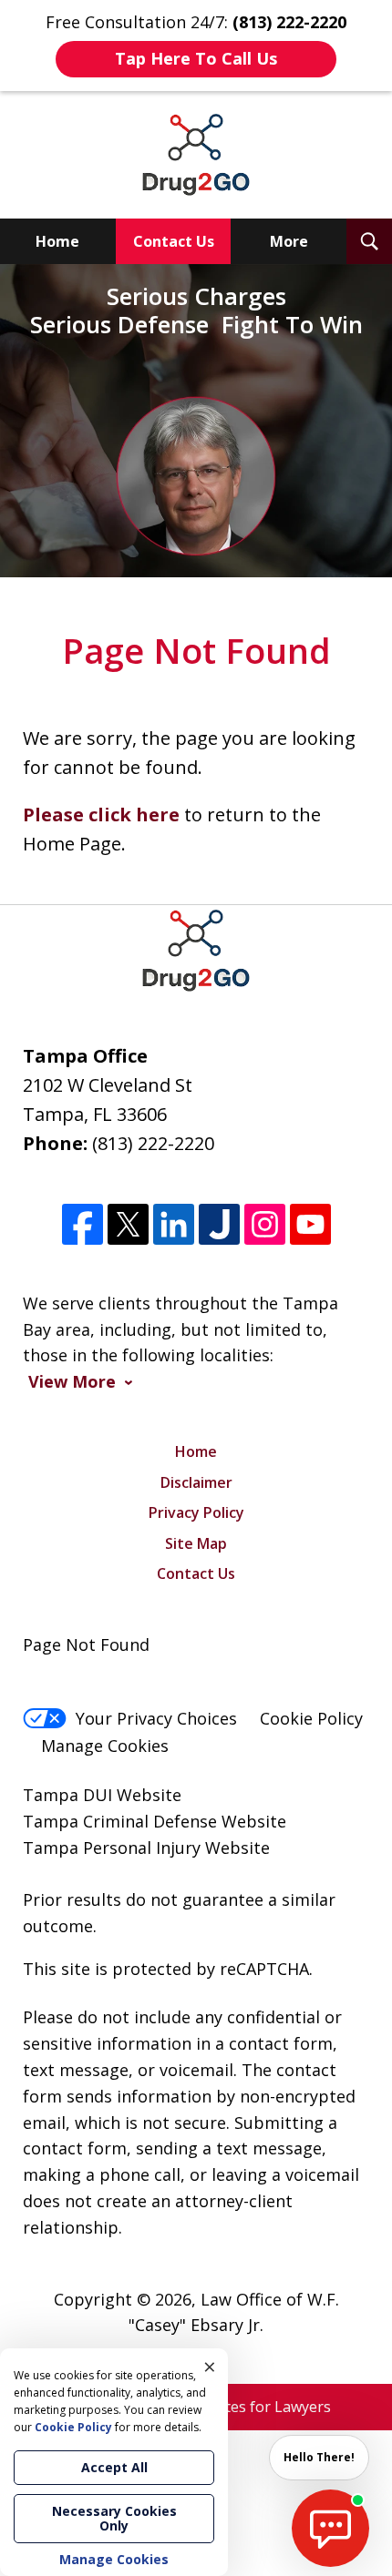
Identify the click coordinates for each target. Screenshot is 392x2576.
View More (72, 1382)
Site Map (196, 1543)
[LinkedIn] (174, 1224)
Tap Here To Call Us (196, 58)
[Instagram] (265, 1224)
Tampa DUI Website (102, 1795)
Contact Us (174, 241)
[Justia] (219, 1224)
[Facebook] (83, 1224)
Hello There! (319, 2457)
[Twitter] (128, 1224)
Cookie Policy (311, 1718)
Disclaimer (196, 1482)
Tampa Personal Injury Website (146, 1848)
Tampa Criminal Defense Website (155, 1821)
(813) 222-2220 (153, 1143)
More (289, 241)
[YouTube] (310, 1224)
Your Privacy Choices (156, 1718)
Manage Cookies (105, 1746)
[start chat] (330, 2528)
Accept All (114, 2467)
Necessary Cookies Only (114, 2518)
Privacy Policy (196, 1512)
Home (57, 241)
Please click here (101, 815)
